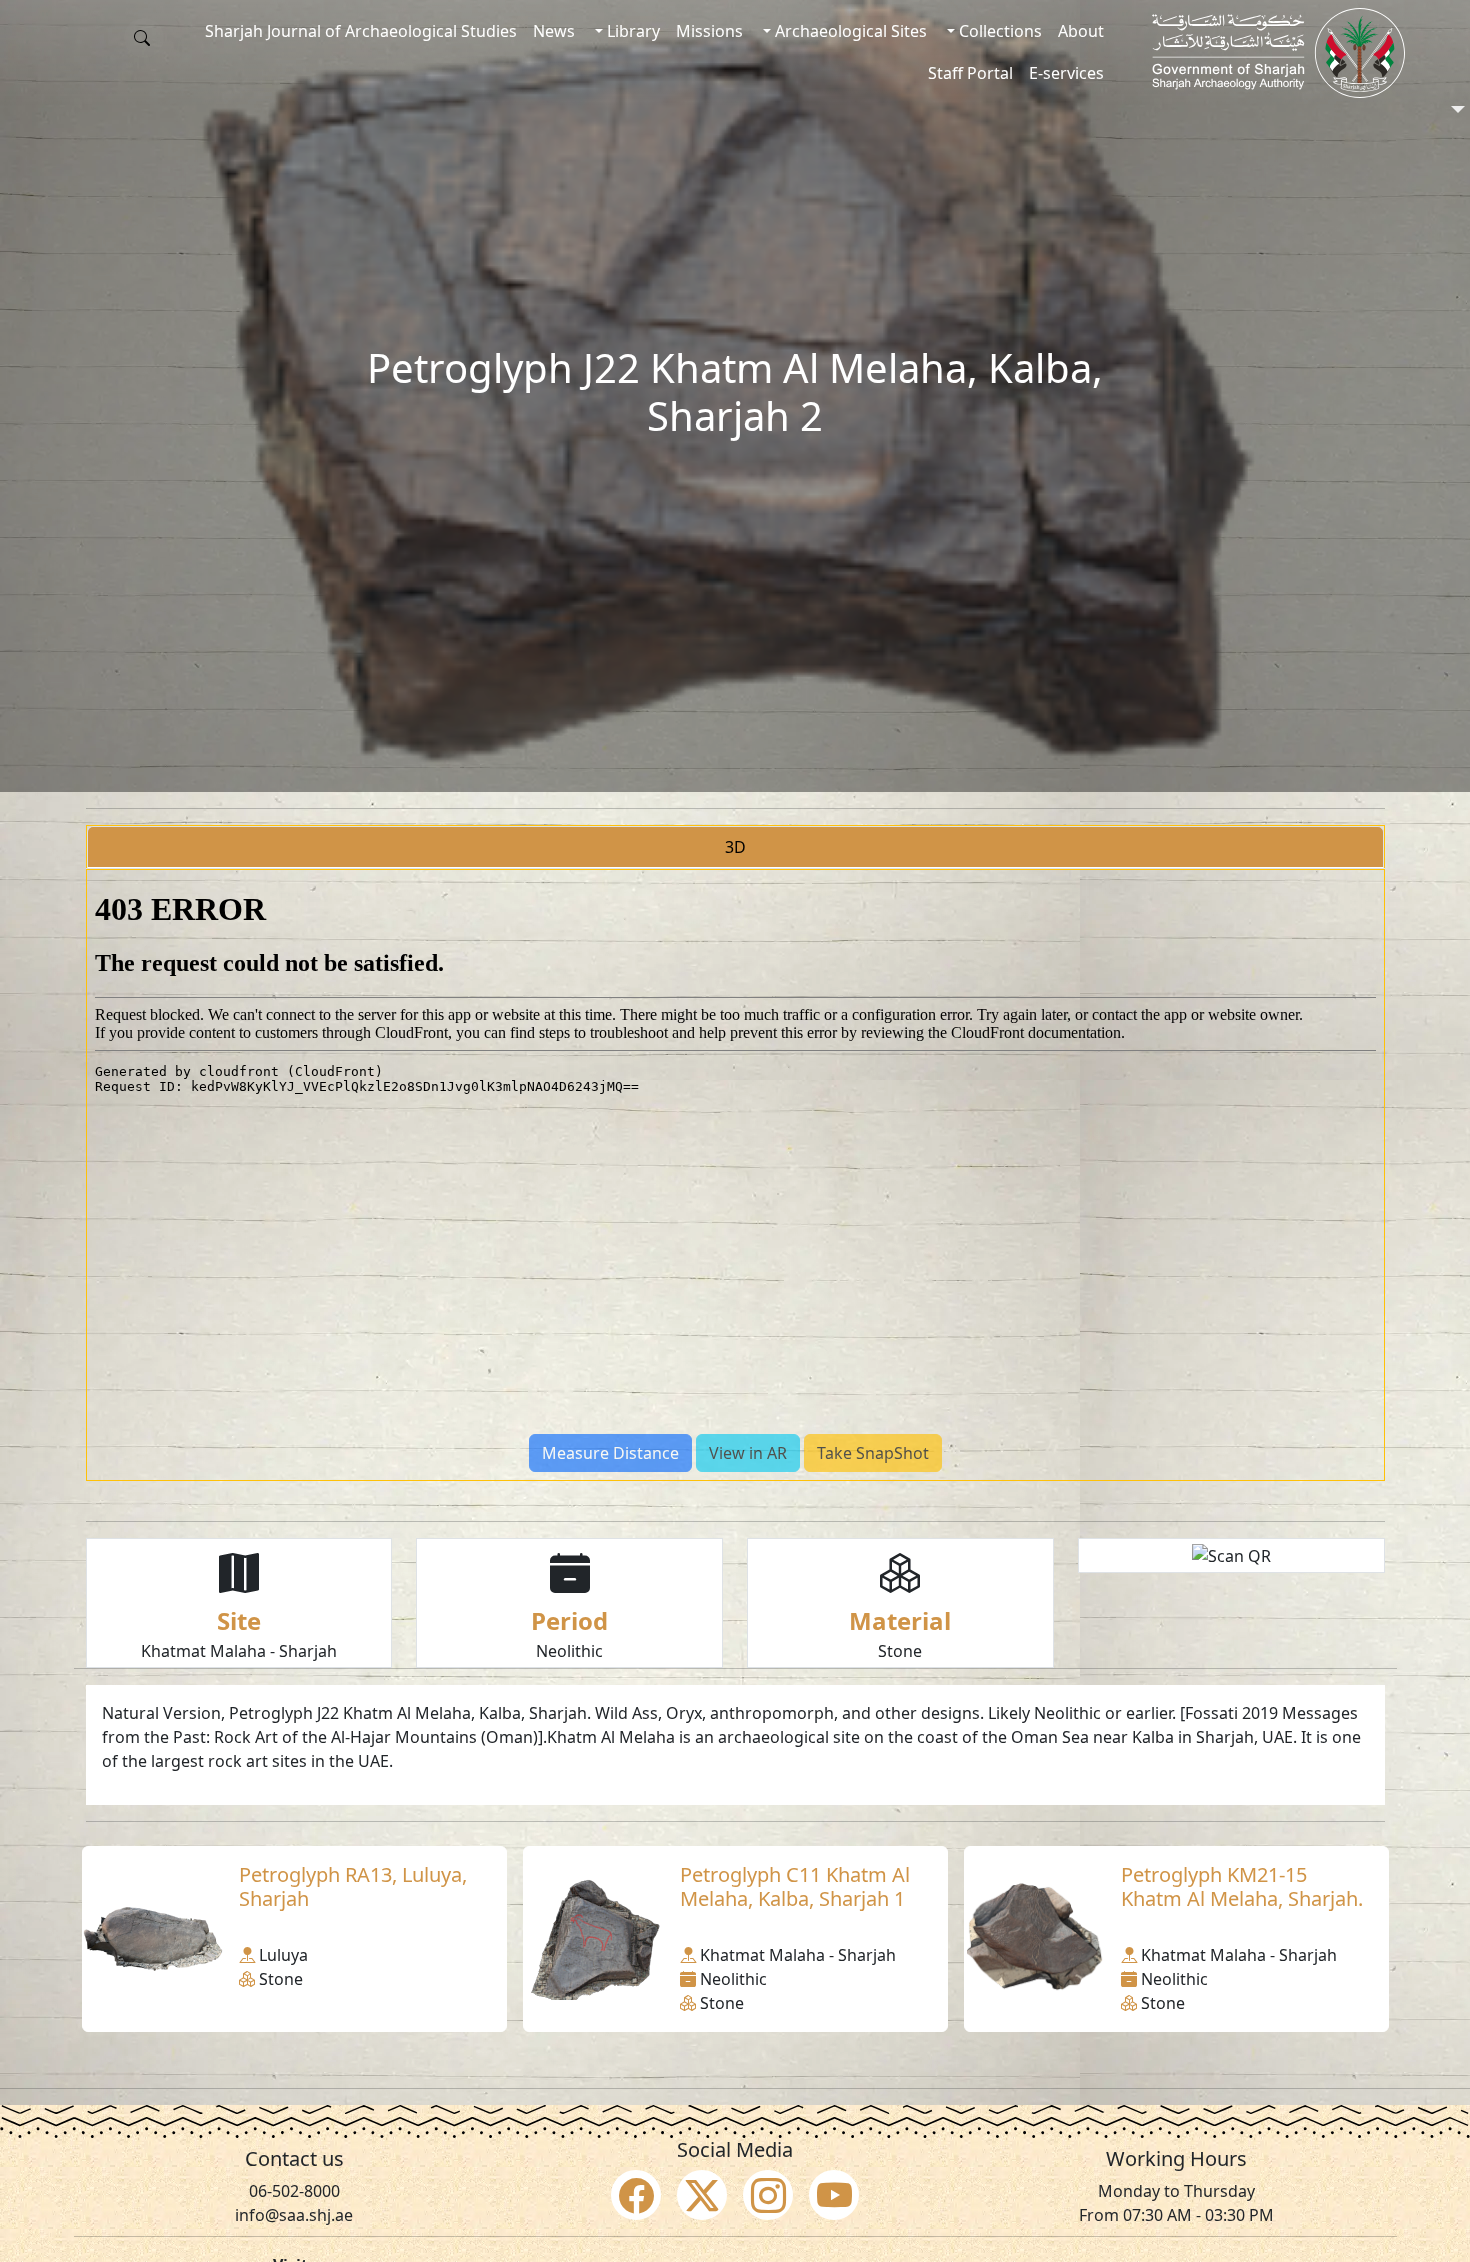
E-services (1066, 73)
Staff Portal (970, 73)
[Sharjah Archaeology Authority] (1278, 53)
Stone (900, 1651)
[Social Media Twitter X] (702, 2195)
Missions (709, 31)
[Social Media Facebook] (636, 2195)
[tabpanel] (735, 1175)
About (1081, 31)
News (554, 31)
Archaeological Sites (849, 31)
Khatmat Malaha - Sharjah (239, 1651)
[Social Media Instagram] (768, 2195)
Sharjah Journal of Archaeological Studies (361, 31)
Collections (998, 31)
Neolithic (569, 1651)
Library (631, 31)
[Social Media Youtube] (834, 2195)
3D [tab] (735, 847)
